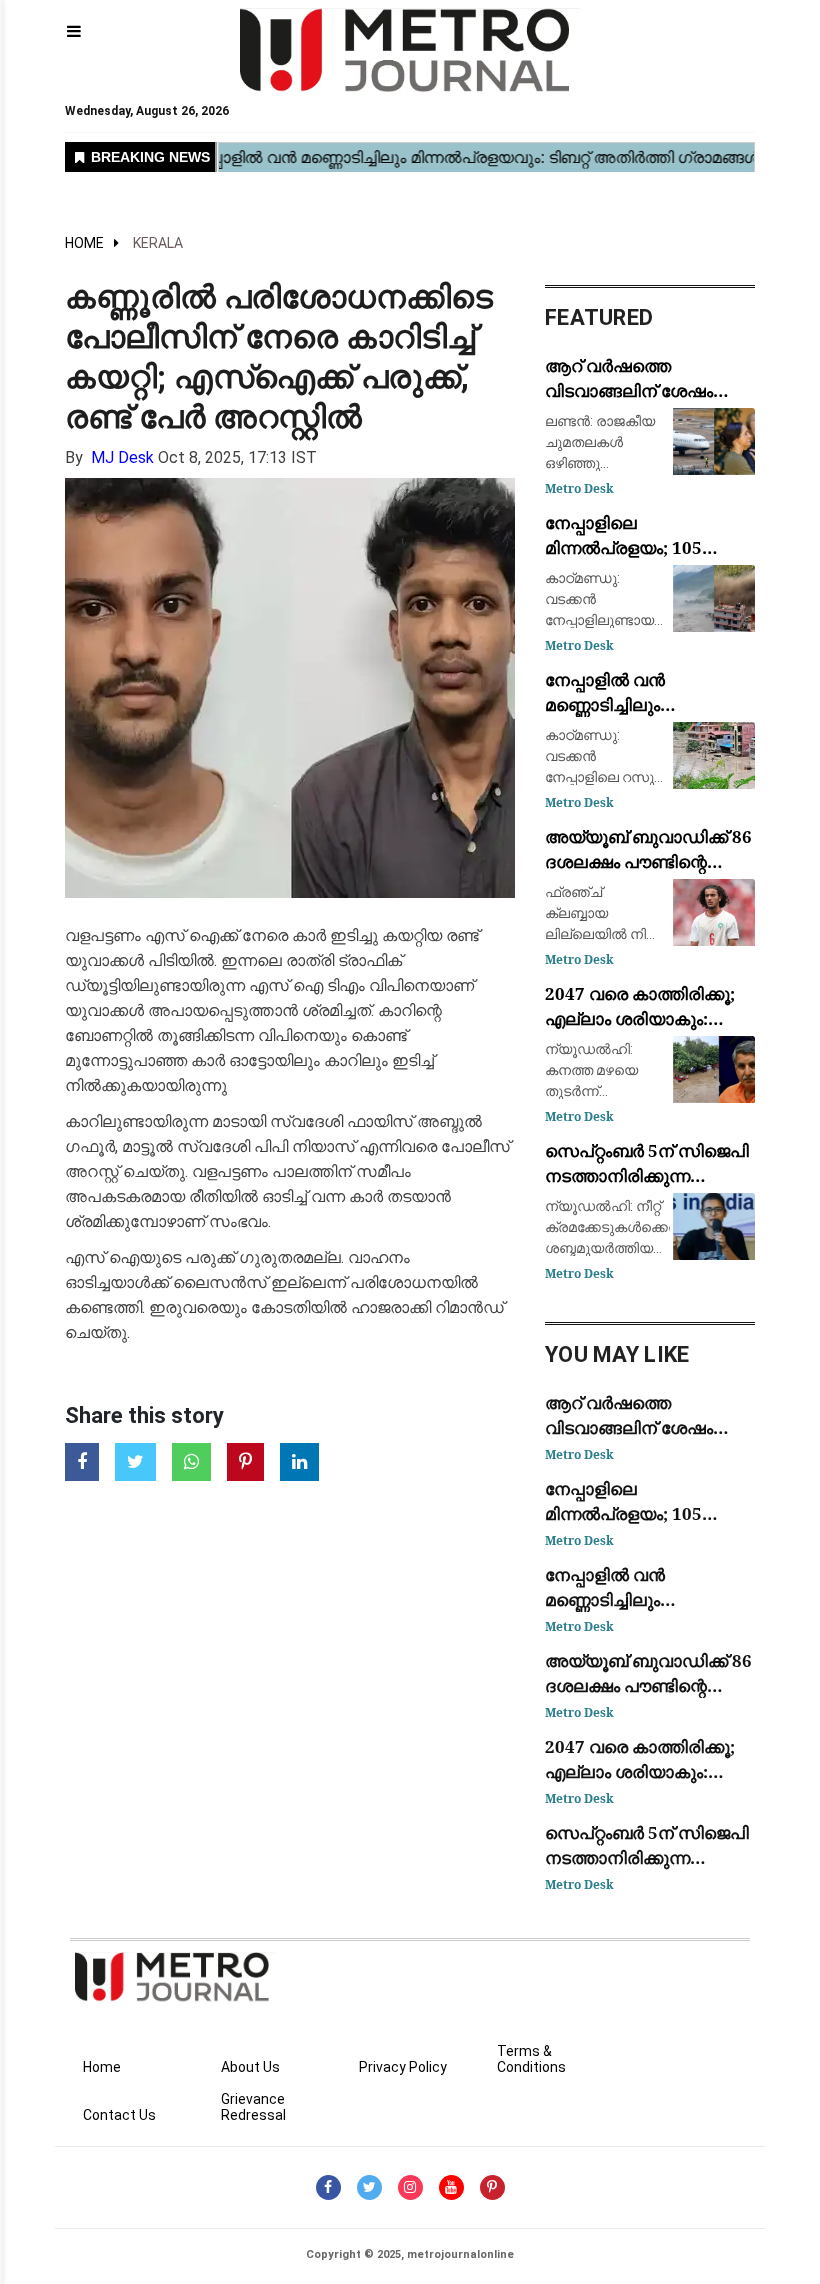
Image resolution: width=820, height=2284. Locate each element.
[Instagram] (410, 2187)
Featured (599, 317)
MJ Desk (122, 457)
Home (84, 243)
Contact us (119, 2115)
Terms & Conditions (531, 2059)
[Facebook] (328, 2187)
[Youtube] (451, 2187)
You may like (617, 1354)
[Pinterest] (492, 2187)
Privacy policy (403, 2067)
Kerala (158, 243)
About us (250, 2067)
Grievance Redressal (253, 2107)
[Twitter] (369, 2187)
